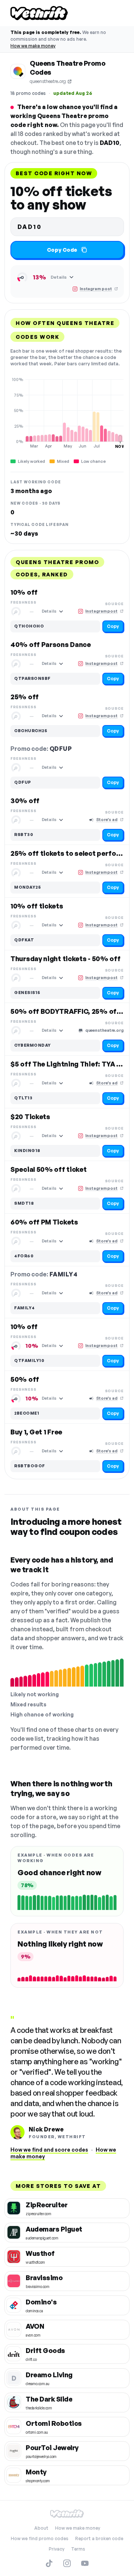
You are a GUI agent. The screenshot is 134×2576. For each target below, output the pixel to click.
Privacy (57, 2549)
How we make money (33, 46)
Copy (113, 626)
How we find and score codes (49, 2150)
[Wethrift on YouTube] (85, 2563)
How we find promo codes (40, 2538)
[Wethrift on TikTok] (49, 2563)
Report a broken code (99, 2538)
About (41, 2528)
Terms (78, 2549)
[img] (67, 413)
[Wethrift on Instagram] (67, 2563)
